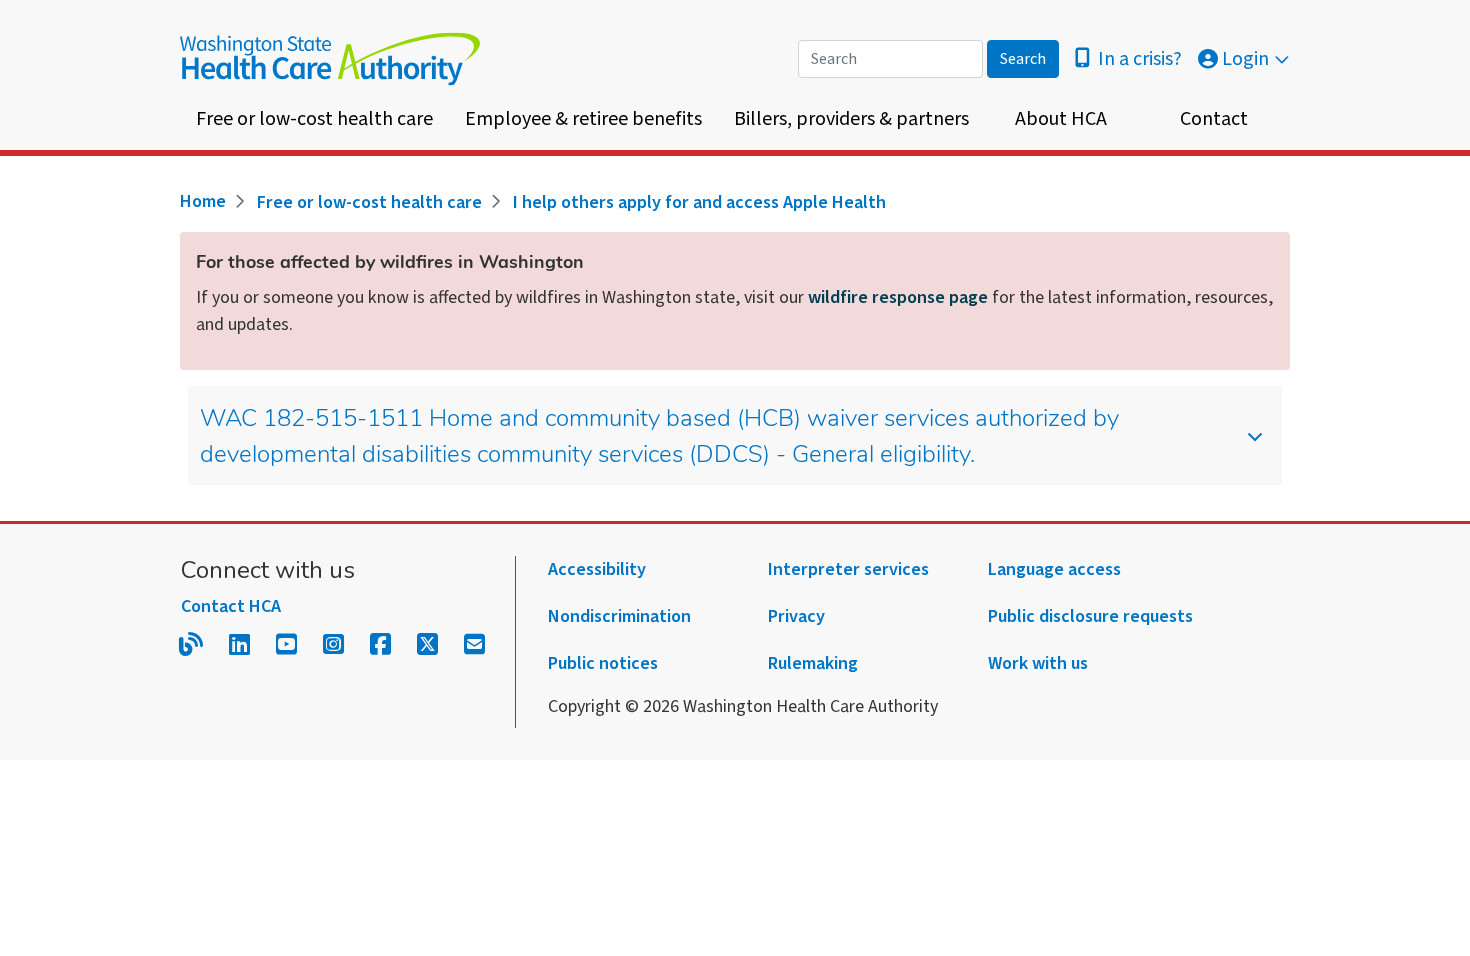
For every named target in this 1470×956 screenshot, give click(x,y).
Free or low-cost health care (314, 119)
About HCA (1061, 119)
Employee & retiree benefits (583, 119)
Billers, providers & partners (851, 119)
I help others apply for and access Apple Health (699, 202)
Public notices (603, 663)
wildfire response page (898, 297)
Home (203, 201)
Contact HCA (231, 606)
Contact (1214, 119)
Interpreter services (848, 569)
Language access (1054, 569)
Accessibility (597, 569)
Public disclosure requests (1090, 616)
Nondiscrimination (619, 616)
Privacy (796, 616)
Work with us (1038, 663)
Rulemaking (813, 663)
